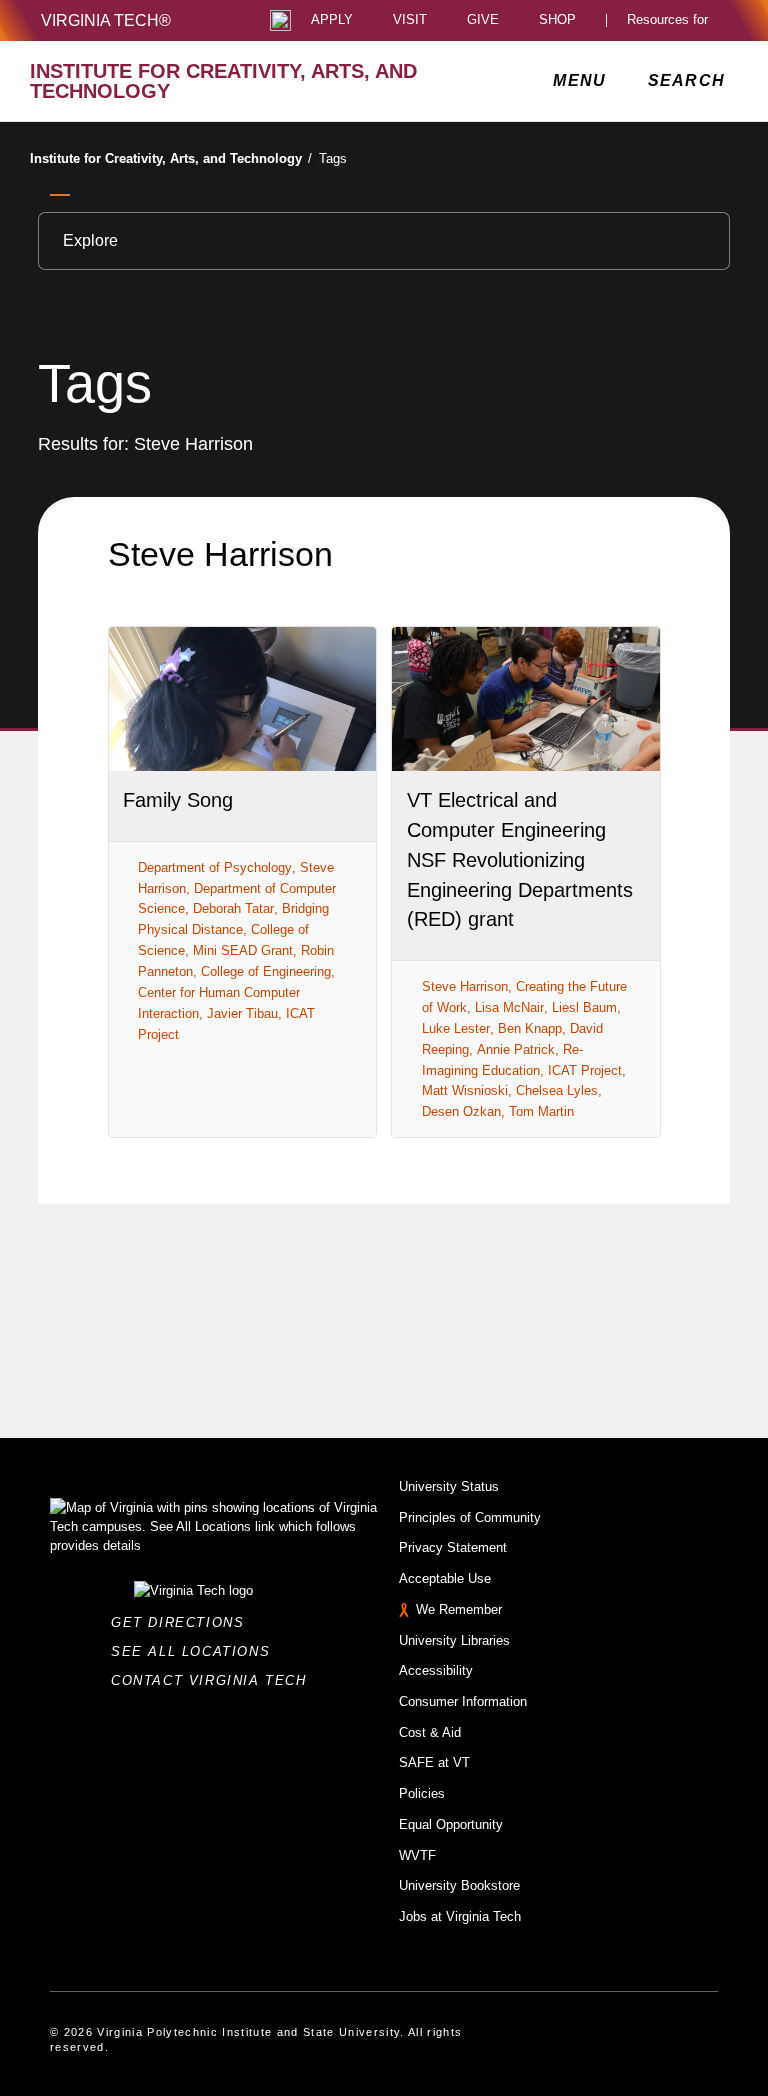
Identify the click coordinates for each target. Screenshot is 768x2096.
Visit (410, 20)
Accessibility (436, 1670)
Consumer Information (463, 1701)
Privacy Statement (453, 1547)
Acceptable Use (445, 1578)
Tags (333, 158)
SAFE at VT (434, 1762)
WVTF (417, 1855)
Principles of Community (470, 1517)
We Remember (459, 1609)
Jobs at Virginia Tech (460, 1916)
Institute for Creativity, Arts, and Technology (171, 158)
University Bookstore (459, 1885)
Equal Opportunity (451, 1824)
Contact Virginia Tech (214, 1680)
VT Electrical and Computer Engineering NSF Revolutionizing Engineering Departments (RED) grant (520, 859)
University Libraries (454, 1640)
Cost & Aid (430, 1732)
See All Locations (196, 1651)
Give (483, 20)
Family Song (178, 800)
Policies (422, 1793)
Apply (332, 20)
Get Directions (183, 1622)
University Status (449, 1486)
